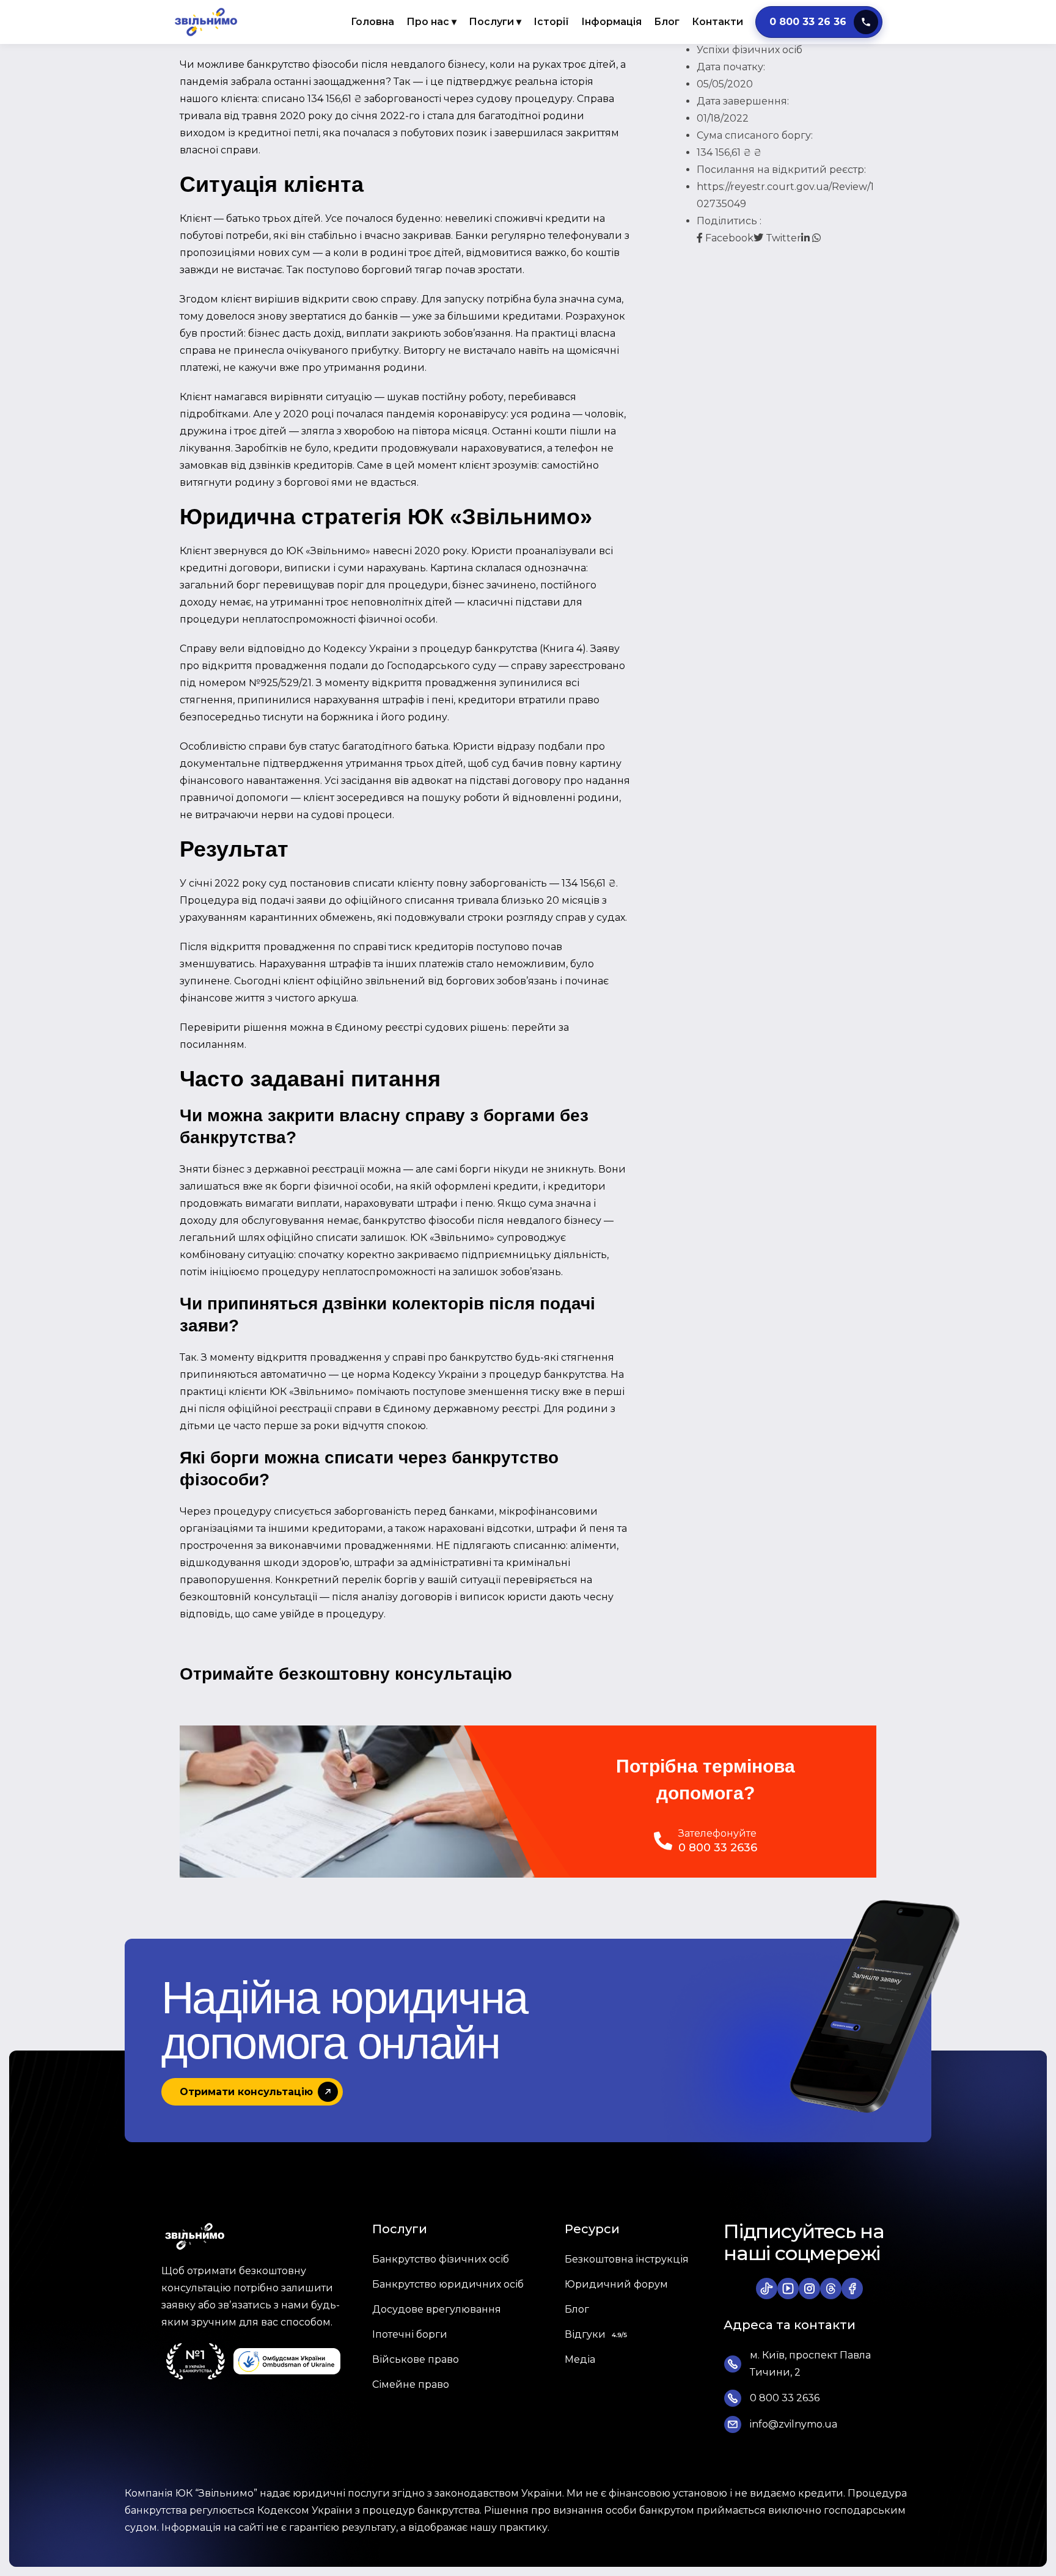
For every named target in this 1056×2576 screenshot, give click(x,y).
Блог (667, 22)
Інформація (611, 22)
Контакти (717, 22)
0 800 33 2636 (718, 1848)
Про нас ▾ (431, 22)
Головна (372, 22)
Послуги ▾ (495, 22)
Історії (551, 22)
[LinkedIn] (807, 238)
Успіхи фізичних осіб (750, 50)
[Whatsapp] (816, 238)
